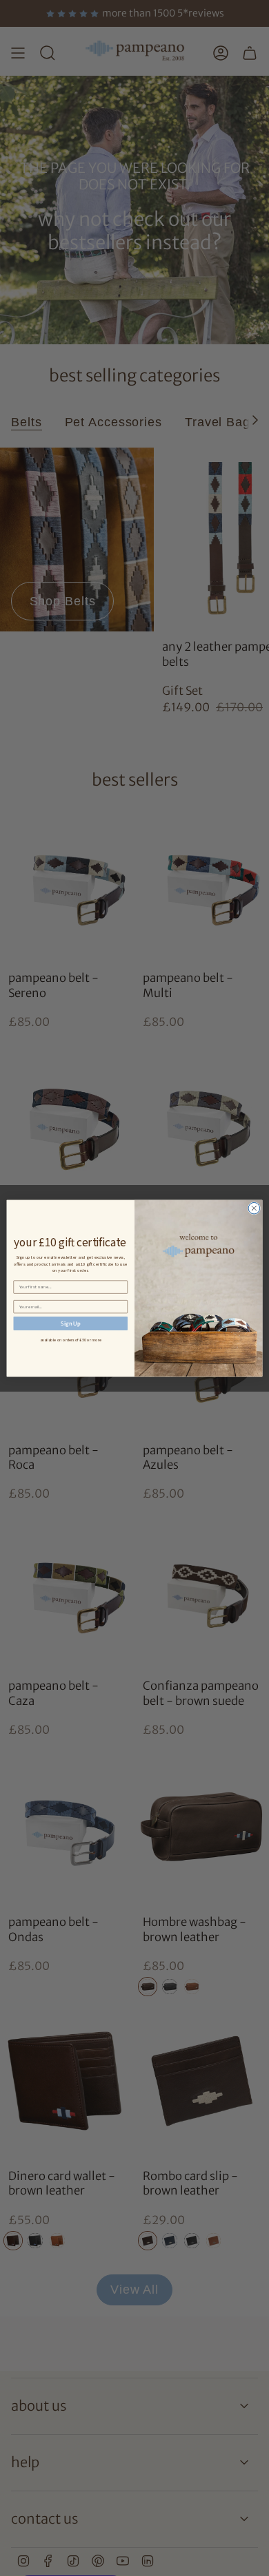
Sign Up (70, 1323)
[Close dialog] (254, 1208)
